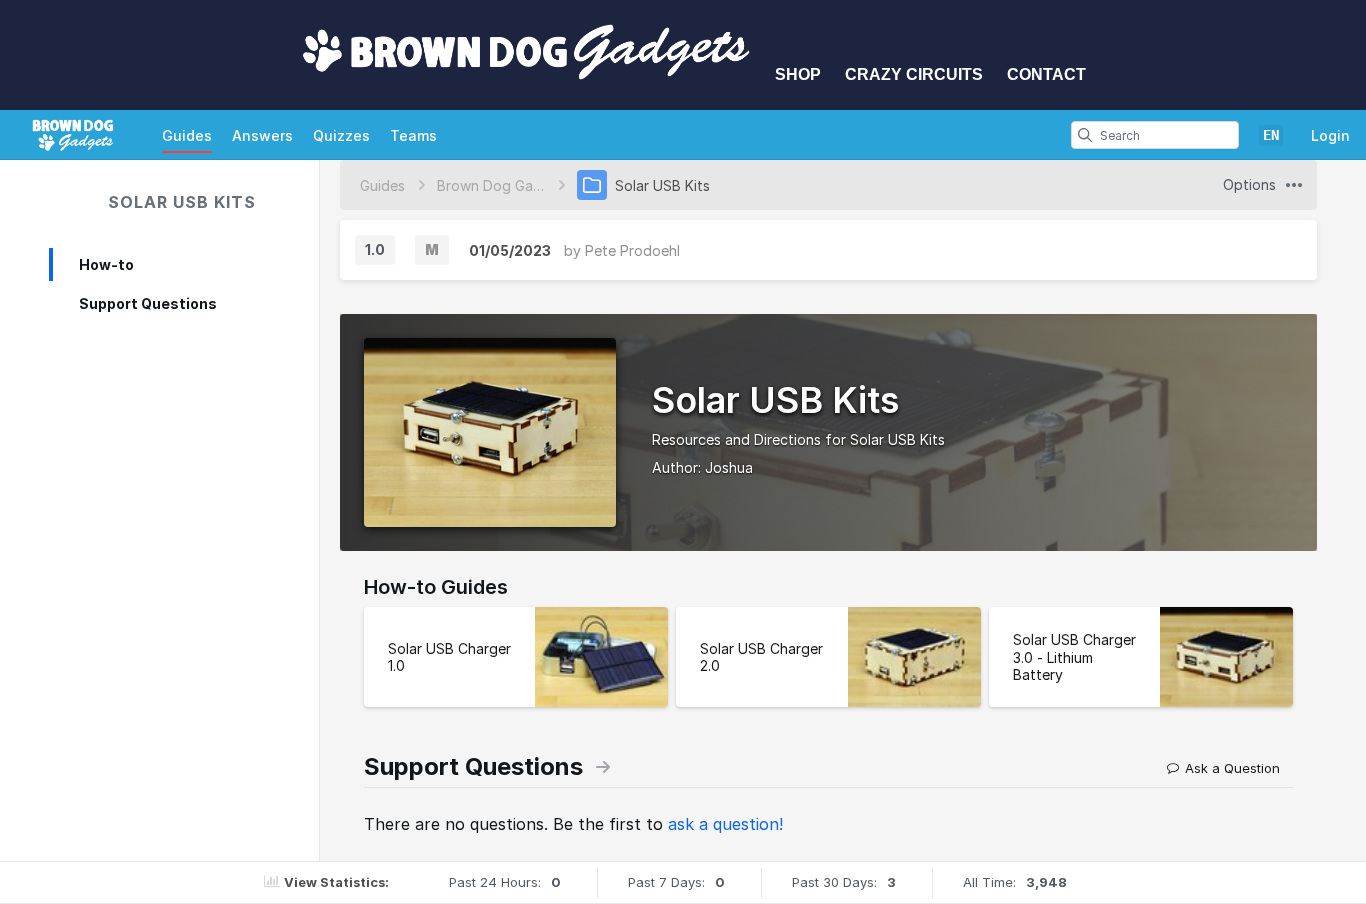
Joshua (729, 467)
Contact (1046, 74)
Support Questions (148, 303)
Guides (187, 135)
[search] (1085, 135)
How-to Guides (436, 587)
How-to (106, 264)
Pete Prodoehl (632, 250)
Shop (798, 74)
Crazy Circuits (914, 74)
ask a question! (725, 824)
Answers (262, 135)
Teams (413, 135)
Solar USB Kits (182, 202)
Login (1330, 135)
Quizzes (341, 135)
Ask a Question (1232, 768)
